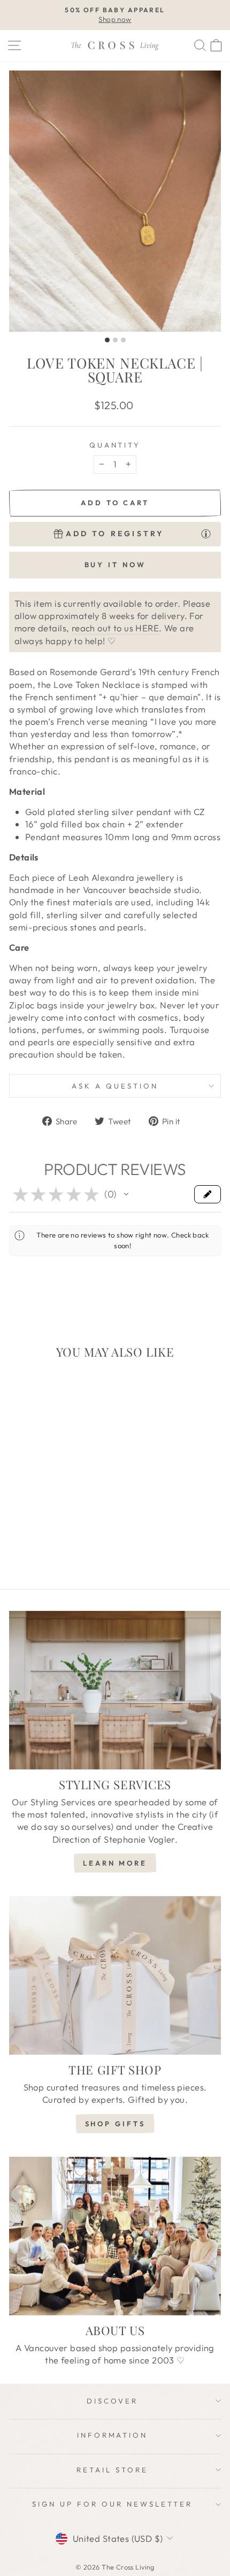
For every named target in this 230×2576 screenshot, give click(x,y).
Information (113, 2435)
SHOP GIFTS (115, 2124)
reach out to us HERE (115, 628)
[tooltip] (206, 533)
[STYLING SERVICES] (115, 1690)
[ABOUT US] (115, 2236)
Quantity (115, 445)
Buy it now (115, 565)
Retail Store (112, 2470)
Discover (112, 2401)
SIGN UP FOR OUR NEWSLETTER (112, 2504)
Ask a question (115, 1086)
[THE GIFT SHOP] (115, 1975)
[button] (126, 1194)
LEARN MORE (115, 1863)
